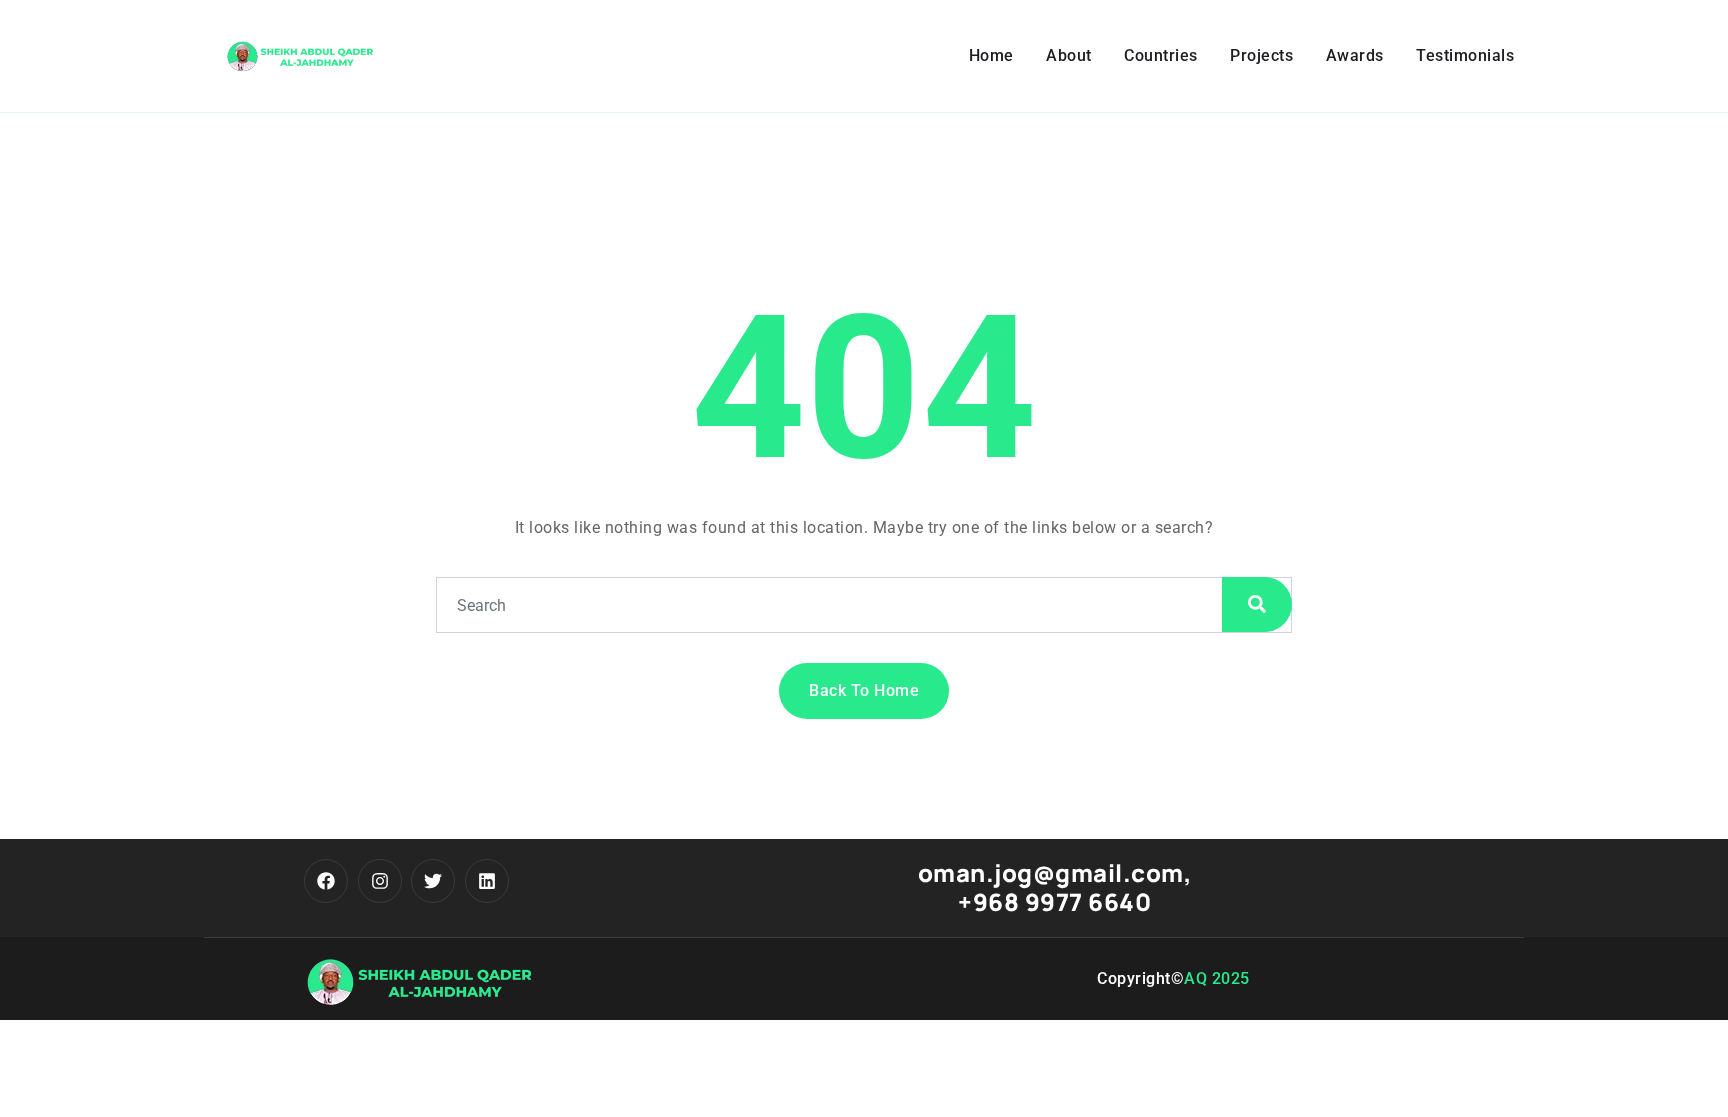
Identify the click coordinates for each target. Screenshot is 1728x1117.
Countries (1161, 55)
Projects (1261, 55)
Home (991, 55)
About (1069, 55)
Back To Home (864, 690)
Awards (1355, 55)
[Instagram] (380, 881)
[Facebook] (326, 881)
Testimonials (1465, 55)
